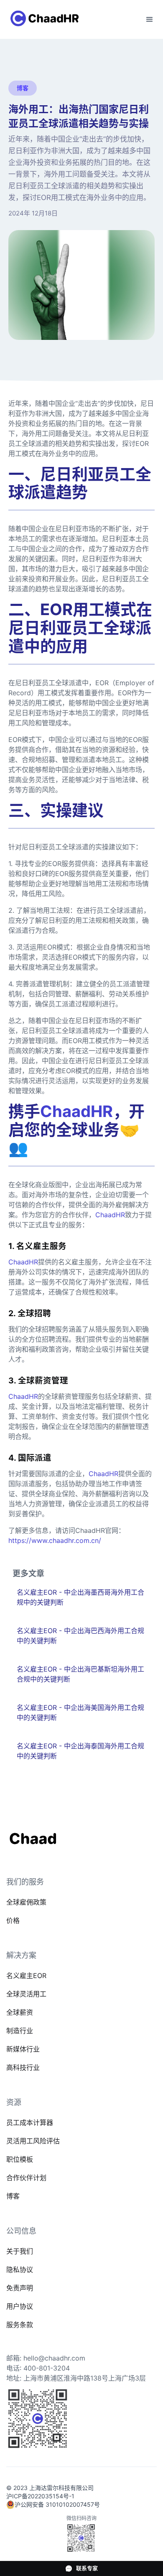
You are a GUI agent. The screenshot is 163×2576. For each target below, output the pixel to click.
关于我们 (20, 2251)
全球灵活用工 (26, 1994)
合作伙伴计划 (26, 2178)
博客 (13, 2196)
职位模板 (20, 2159)
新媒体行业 (23, 2049)
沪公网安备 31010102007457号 (57, 2504)
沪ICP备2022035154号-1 (40, 2496)
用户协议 (20, 2306)
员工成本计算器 (30, 2123)
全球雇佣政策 (26, 1902)
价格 (13, 1920)
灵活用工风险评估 (33, 2141)
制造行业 (20, 2031)
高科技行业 (23, 2067)
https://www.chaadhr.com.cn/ (55, 1540)
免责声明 (20, 2288)
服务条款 (20, 2325)
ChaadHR (110, 1215)
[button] (150, 20)
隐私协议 (20, 2270)
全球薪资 (20, 2012)
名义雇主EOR (26, 1976)
